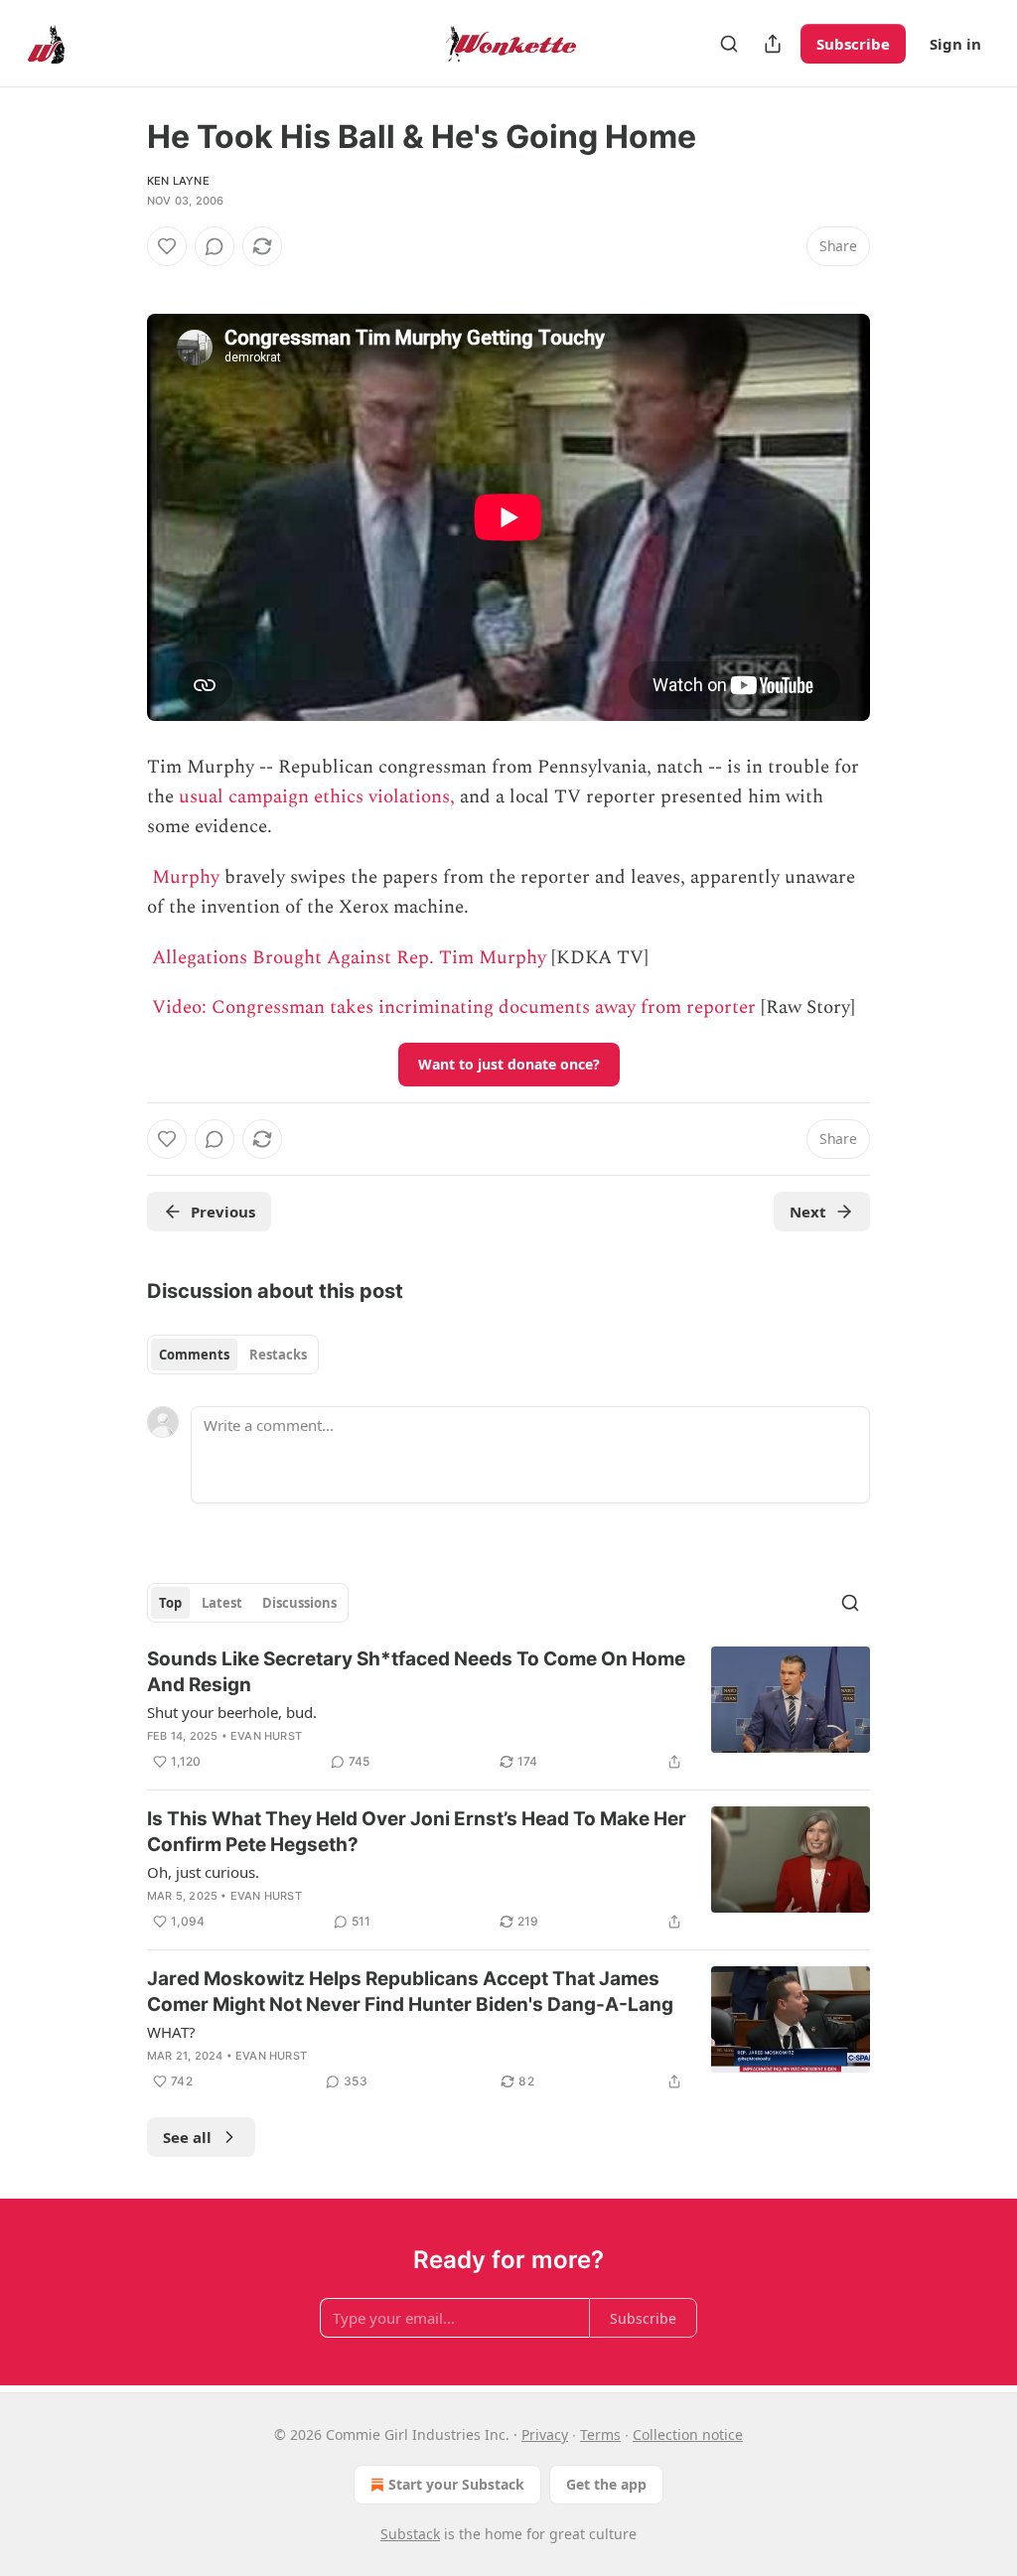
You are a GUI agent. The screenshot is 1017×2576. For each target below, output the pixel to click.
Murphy (186, 877)
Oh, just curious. (203, 1872)
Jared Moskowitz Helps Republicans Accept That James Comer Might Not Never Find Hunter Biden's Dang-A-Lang (410, 1992)
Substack (410, 2534)
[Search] (729, 44)
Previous (223, 1212)
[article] (508, 1710)
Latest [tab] (222, 1603)
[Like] (167, 246)
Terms (600, 2434)
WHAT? (171, 2032)
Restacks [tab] (278, 1355)
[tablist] (233, 1355)
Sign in (955, 44)
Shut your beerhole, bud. (232, 1712)
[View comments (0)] (215, 246)
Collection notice (688, 2434)
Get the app (606, 2484)
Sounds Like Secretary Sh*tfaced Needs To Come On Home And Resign (416, 1672)
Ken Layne (178, 181)
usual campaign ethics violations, (317, 797)
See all (187, 2137)
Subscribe (853, 44)
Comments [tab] (194, 1355)
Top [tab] (170, 1603)
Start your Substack (456, 2484)
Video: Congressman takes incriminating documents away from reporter (454, 1007)
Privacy (545, 2434)
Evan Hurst (266, 1736)
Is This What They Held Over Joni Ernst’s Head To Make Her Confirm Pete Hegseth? (417, 1832)
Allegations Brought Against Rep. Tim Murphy (349, 958)
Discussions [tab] (299, 1603)
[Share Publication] (773, 44)
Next (808, 1212)
